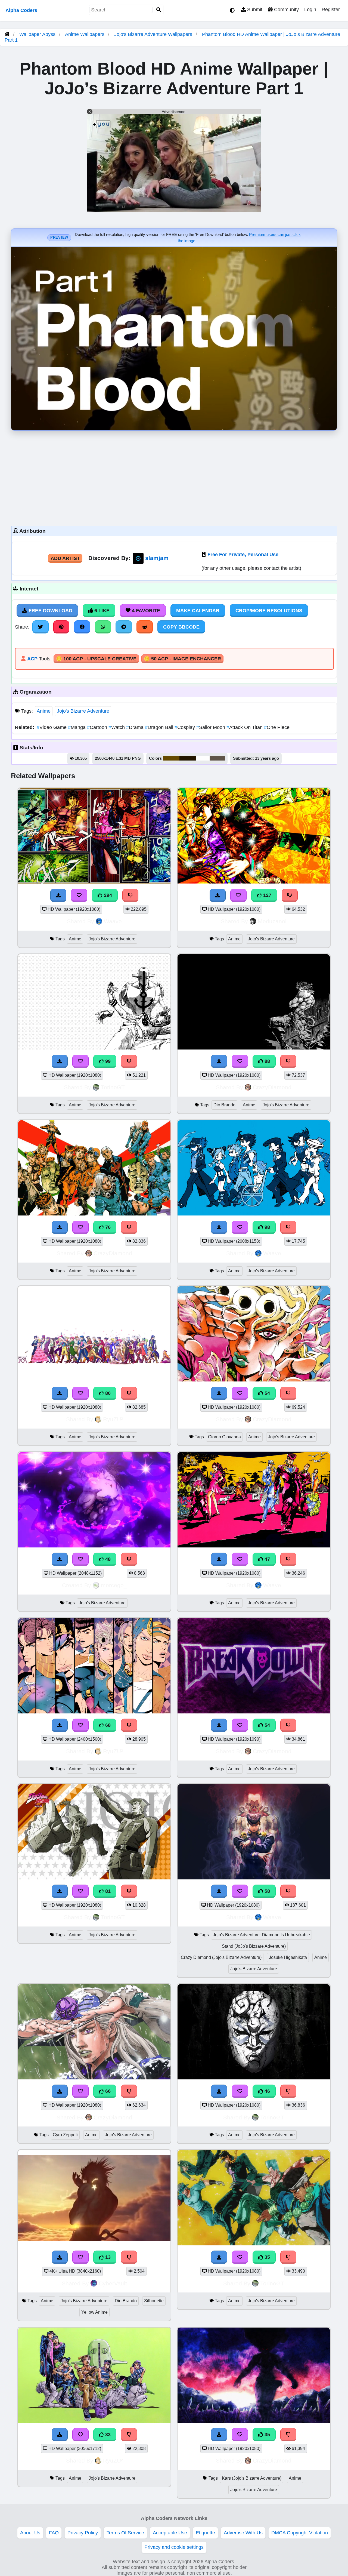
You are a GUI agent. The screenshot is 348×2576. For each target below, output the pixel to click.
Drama (136, 727)
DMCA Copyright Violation (300, 2533)
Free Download (50, 611)
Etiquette (205, 2533)
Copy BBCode (181, 627)
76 (107, 1227)
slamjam (157, 558)
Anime (44, 711)
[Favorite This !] (240, 2091)
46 (267, 2091)
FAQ (54, 2533)
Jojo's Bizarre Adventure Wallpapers (154, 34)
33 (107, 2435)
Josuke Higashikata (288, 1957)
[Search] (159, 10)
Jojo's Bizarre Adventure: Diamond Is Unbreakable (261, 1935)
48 (107, 1559)
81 (107, 1891)
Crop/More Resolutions (269, 611)
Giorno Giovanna (224, 1437)
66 (107, 2091)
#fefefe (203, 758)
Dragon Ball (160, 727)
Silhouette (154, 2301)
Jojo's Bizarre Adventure (83, 711)
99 (107, 1061)
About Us (30, 2533)
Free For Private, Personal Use (243, 555)
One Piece (277, 727)
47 (267, 1559)
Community (286, 10)
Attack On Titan (245, 727)
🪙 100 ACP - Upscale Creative (96, 659)
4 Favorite (145, 611)
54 (267, 1393)
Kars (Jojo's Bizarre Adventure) (252, 2478)
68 (107, 1725)
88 (267, 1061)
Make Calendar (198, 611)
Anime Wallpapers (85, 34)
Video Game (52, 727)
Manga (77, 727)
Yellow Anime (94, 2312)
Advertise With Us (243, 2533)
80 (107, 1393)
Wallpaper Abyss (37, 34)
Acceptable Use (170, 2533)
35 (267, 2257)
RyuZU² (113, 1419)
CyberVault (113, 2283)
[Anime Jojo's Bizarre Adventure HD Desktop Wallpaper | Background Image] (254, 2078)
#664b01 (171, 758)
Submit (254, 10)
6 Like (101, 611)
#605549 (217, 758)
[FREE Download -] (219, 2091)
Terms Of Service (125, 2533)
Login (310, 10)
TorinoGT (113, 1087)
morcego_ (114, 1585)
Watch (117, 727)
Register (331, 10)
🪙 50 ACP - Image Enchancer (182, 659)
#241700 (188, 758)
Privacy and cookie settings (174, 2547)
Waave (113, 921)
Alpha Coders (21, 10)
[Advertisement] (174, 477)
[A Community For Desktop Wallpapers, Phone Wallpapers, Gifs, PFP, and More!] (7, 34)
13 (107, 2257)
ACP (32, 659)
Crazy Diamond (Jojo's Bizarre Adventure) (221, 1957)
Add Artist (65, 558)
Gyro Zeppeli (65, 2135)
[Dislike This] (288, 2091)
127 (267, 895)
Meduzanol (272, 921)
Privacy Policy (83, 2533)
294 (107, 895)
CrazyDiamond (272, 1087)
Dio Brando (224, 1105)
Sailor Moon (211, 727)
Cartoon (98, 727)
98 (267, 1227)
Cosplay (185, 727)
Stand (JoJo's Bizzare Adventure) (254, 1946)
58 (267, 1891)
